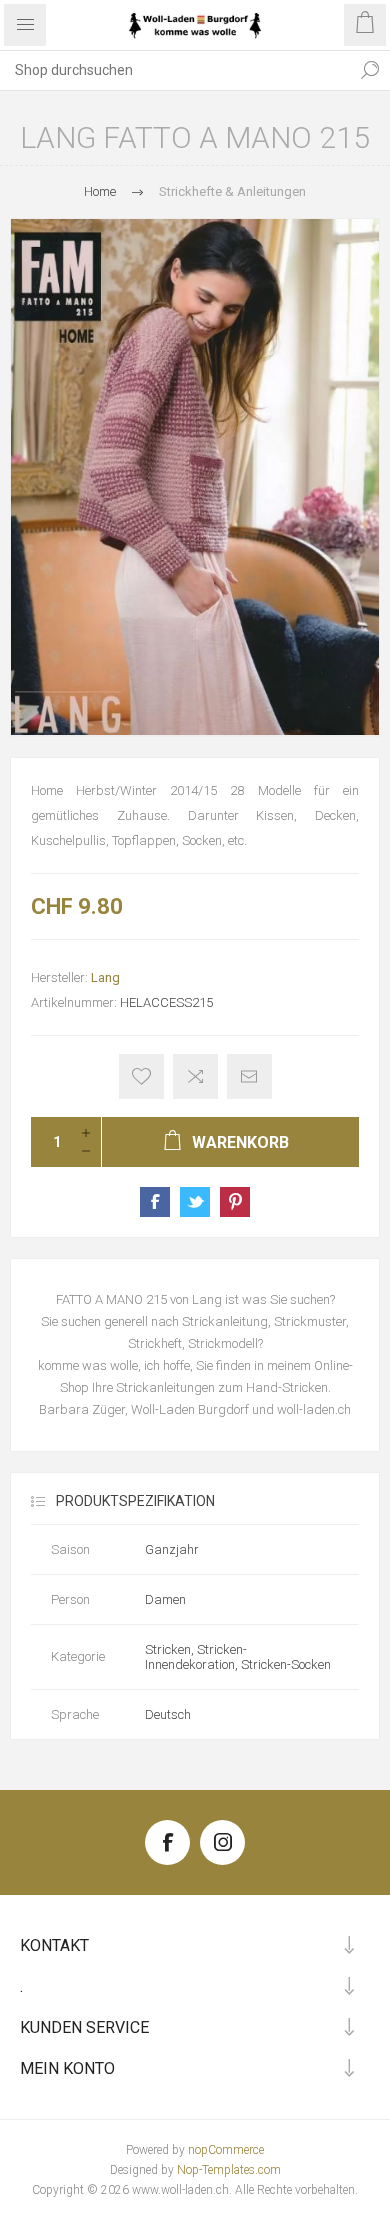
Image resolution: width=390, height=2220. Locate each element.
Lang (105, 977)
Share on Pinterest (235, 1202)
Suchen (370, 70)
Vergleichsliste (195, 1076)
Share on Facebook (155, 1202)
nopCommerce (226, 2150)
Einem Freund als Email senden (249, 1076)
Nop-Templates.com (229, 2170)
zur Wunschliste (141, 1076)
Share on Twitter (195, 1202)
